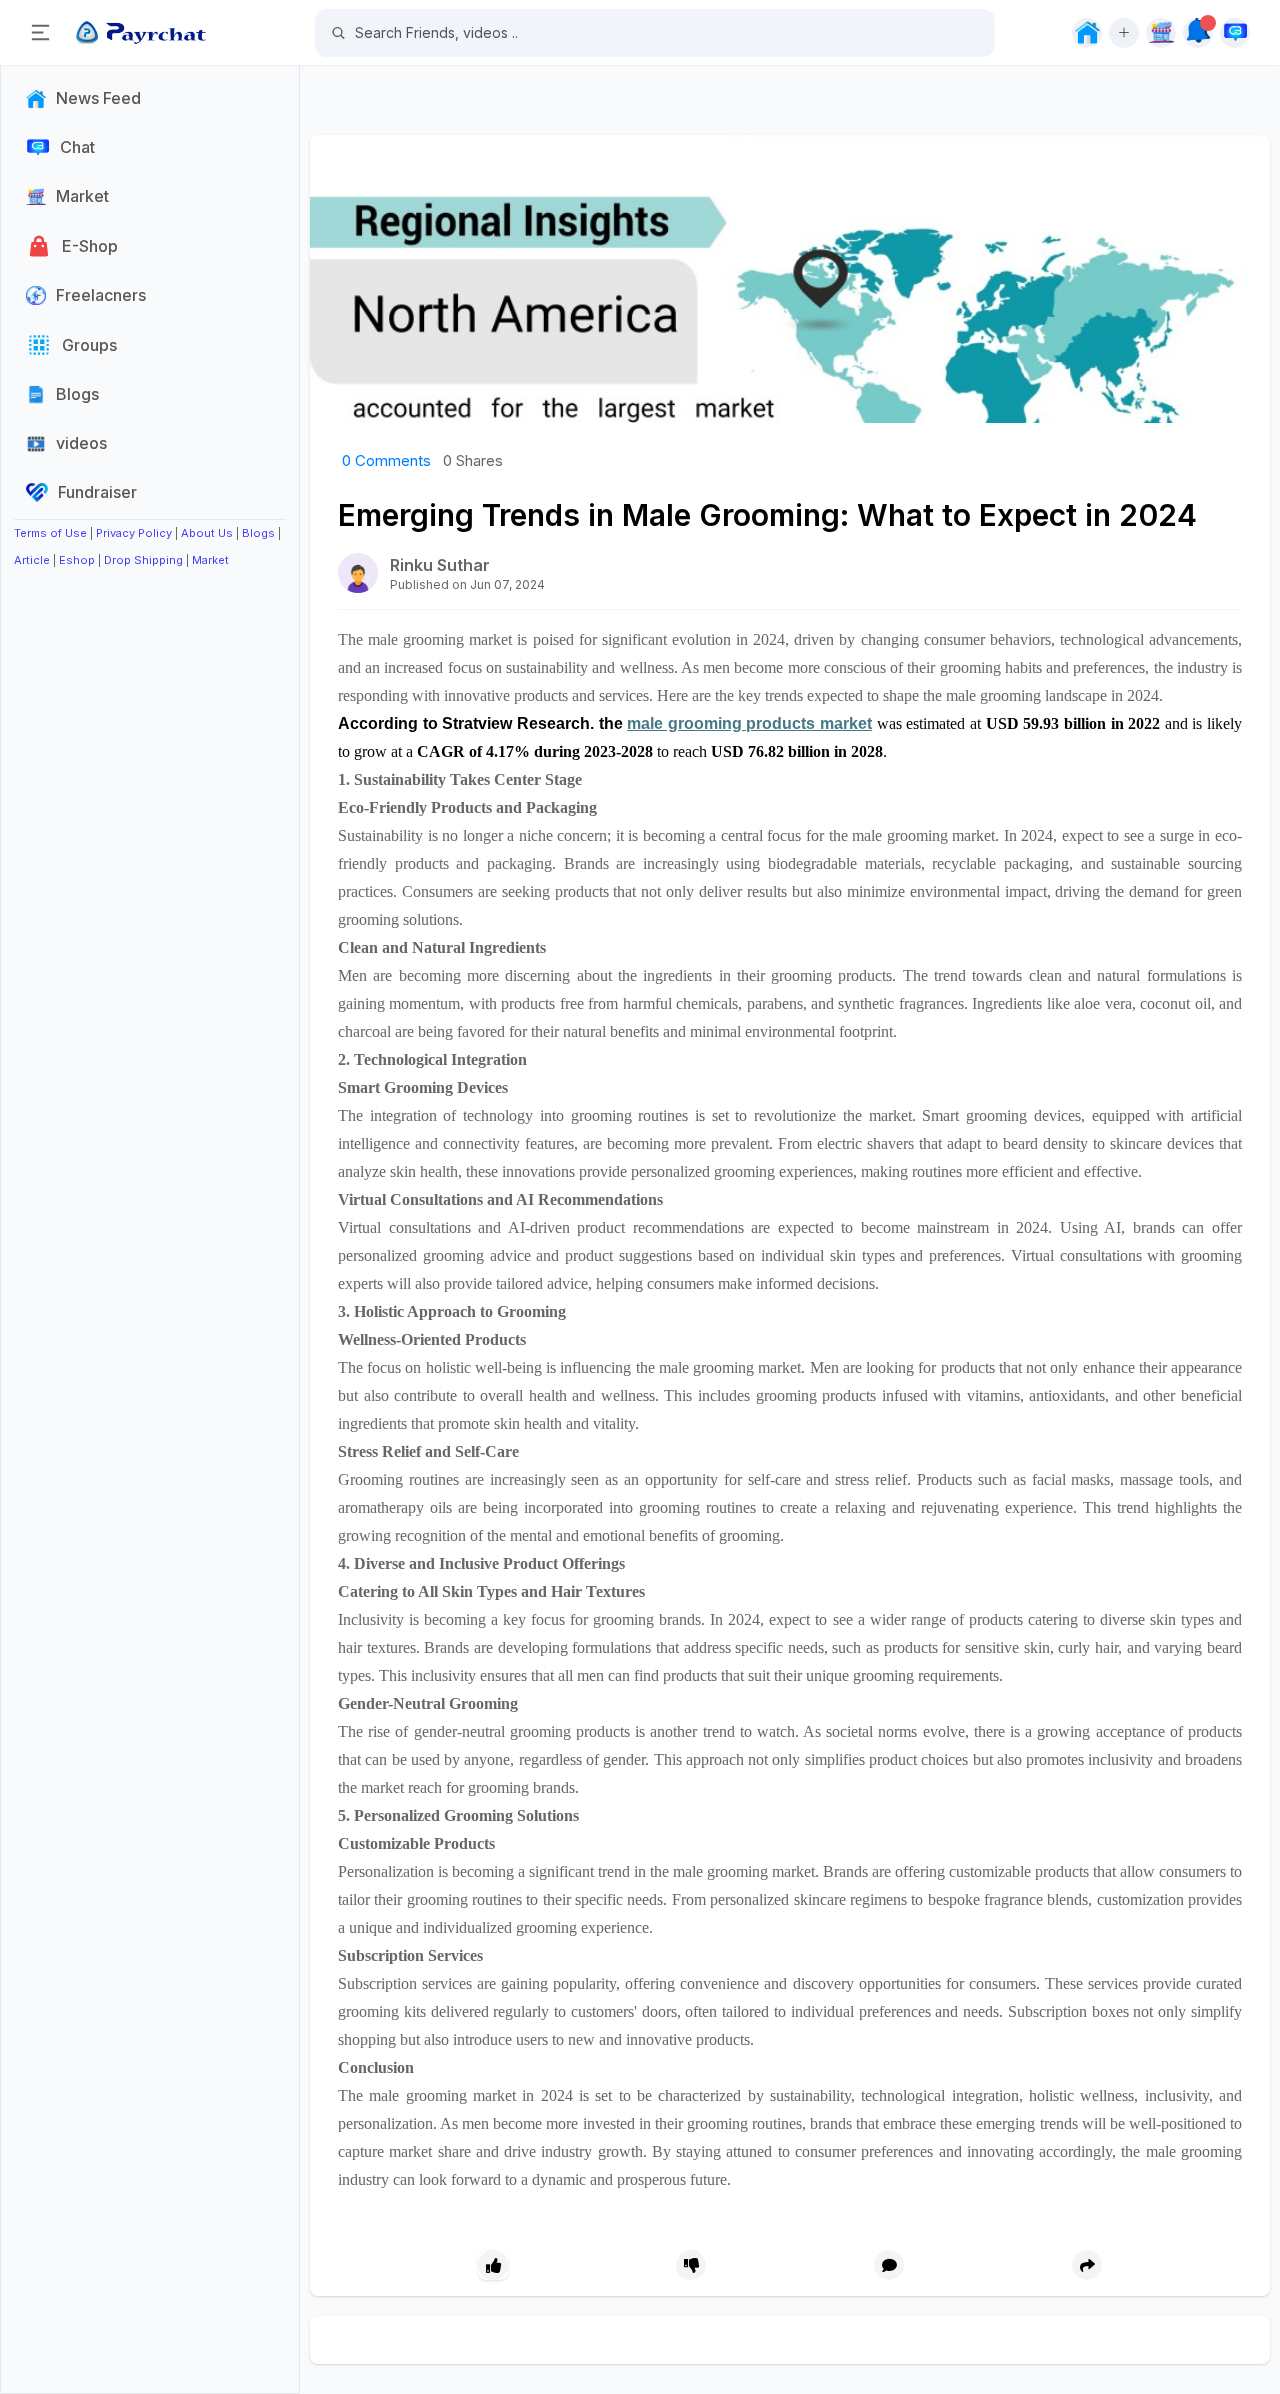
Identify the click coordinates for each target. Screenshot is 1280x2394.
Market (210, 560)
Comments (386, 460)
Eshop (77, 560)
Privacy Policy (134, 533)
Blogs (258, 533)
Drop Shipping (143, 560)
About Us (207, 533)
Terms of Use (50, 533)
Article (32, 560)
